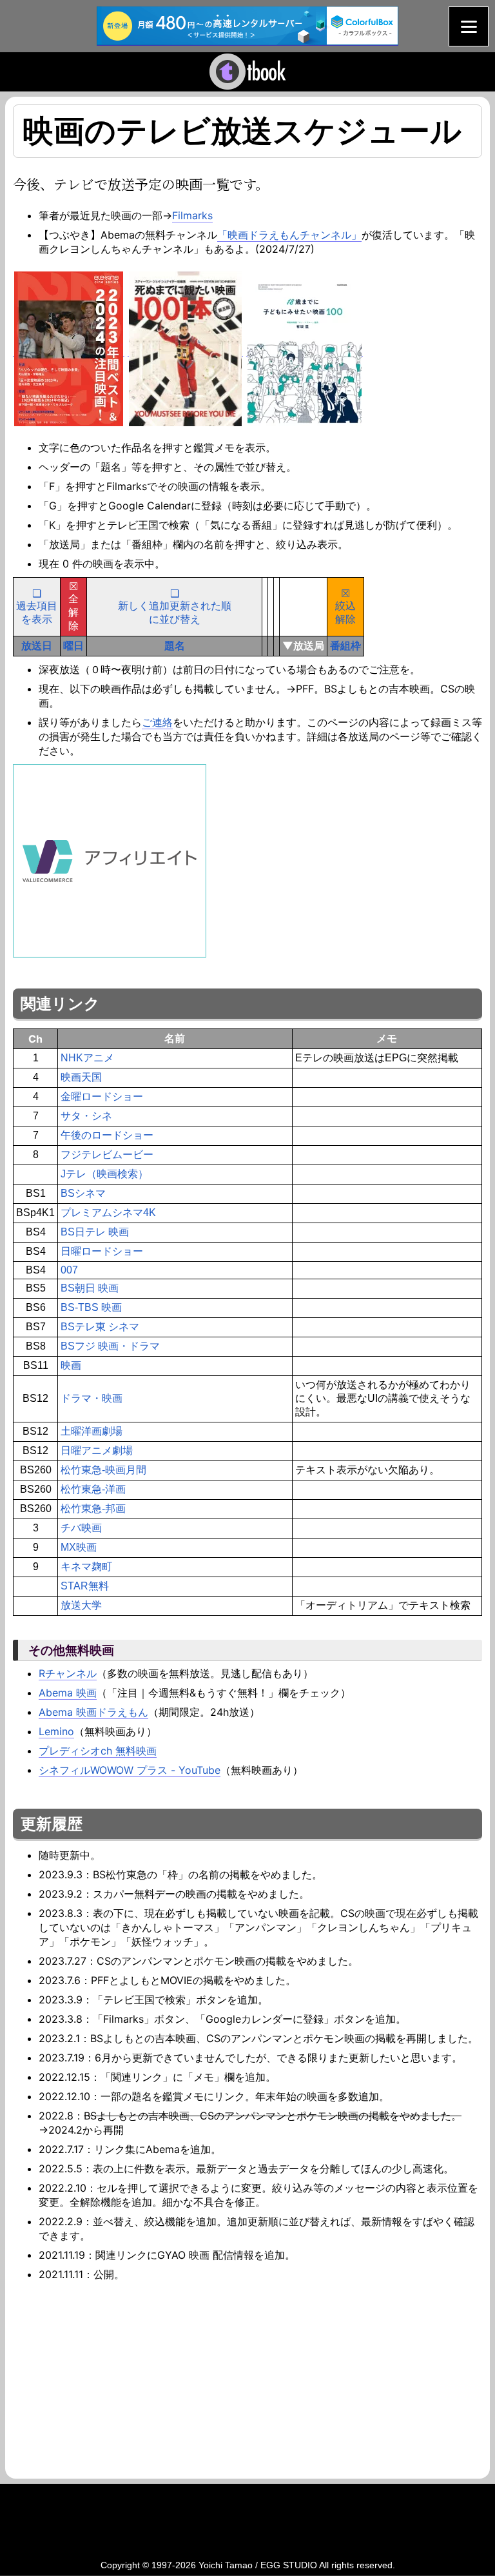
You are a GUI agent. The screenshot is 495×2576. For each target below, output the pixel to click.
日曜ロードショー (102, 1251)
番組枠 (345, 645)
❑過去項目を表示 (37, 606)
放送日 (37, 645)
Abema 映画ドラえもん (93, 1712)
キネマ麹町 (86, 1567)
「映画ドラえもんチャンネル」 (289, 235)
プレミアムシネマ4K (108, 1213)
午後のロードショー (107, 1135)
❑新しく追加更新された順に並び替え (175, 606)
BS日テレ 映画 (95, 1232)
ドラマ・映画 (92, 1398)
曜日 (73, 645)
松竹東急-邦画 (93, 1509)
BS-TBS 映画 (91, 1307)
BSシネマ (83, 1193)
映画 (71, 1365)
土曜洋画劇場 (92, 1431)
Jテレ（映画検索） (104, 1174)
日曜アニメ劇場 (97, 1450)
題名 (175, 645)
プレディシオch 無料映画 (98, 1751)
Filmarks (192, 215)
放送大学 (81, 1605)
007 (69, 1270)
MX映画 (79, 1547)
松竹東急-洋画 (93, 1489)
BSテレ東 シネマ (100, 1327)
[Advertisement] (121, 2378)
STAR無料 (85, 1586)
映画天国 (81, 1077)
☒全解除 (73, 606)
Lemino (56, 1731)
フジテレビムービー (107, 1155)
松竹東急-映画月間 (103, 1470)
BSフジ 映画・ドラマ (110, 1346)
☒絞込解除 (345, 606)
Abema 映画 (68, 1693)
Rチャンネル (68, 1673)
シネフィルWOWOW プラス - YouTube (130, 1770)
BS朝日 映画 (90, 1288)
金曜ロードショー (102, 1096)
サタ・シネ (86, 1116)
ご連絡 (157, 722)
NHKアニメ (87, 1058)
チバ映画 (81, 1528)
